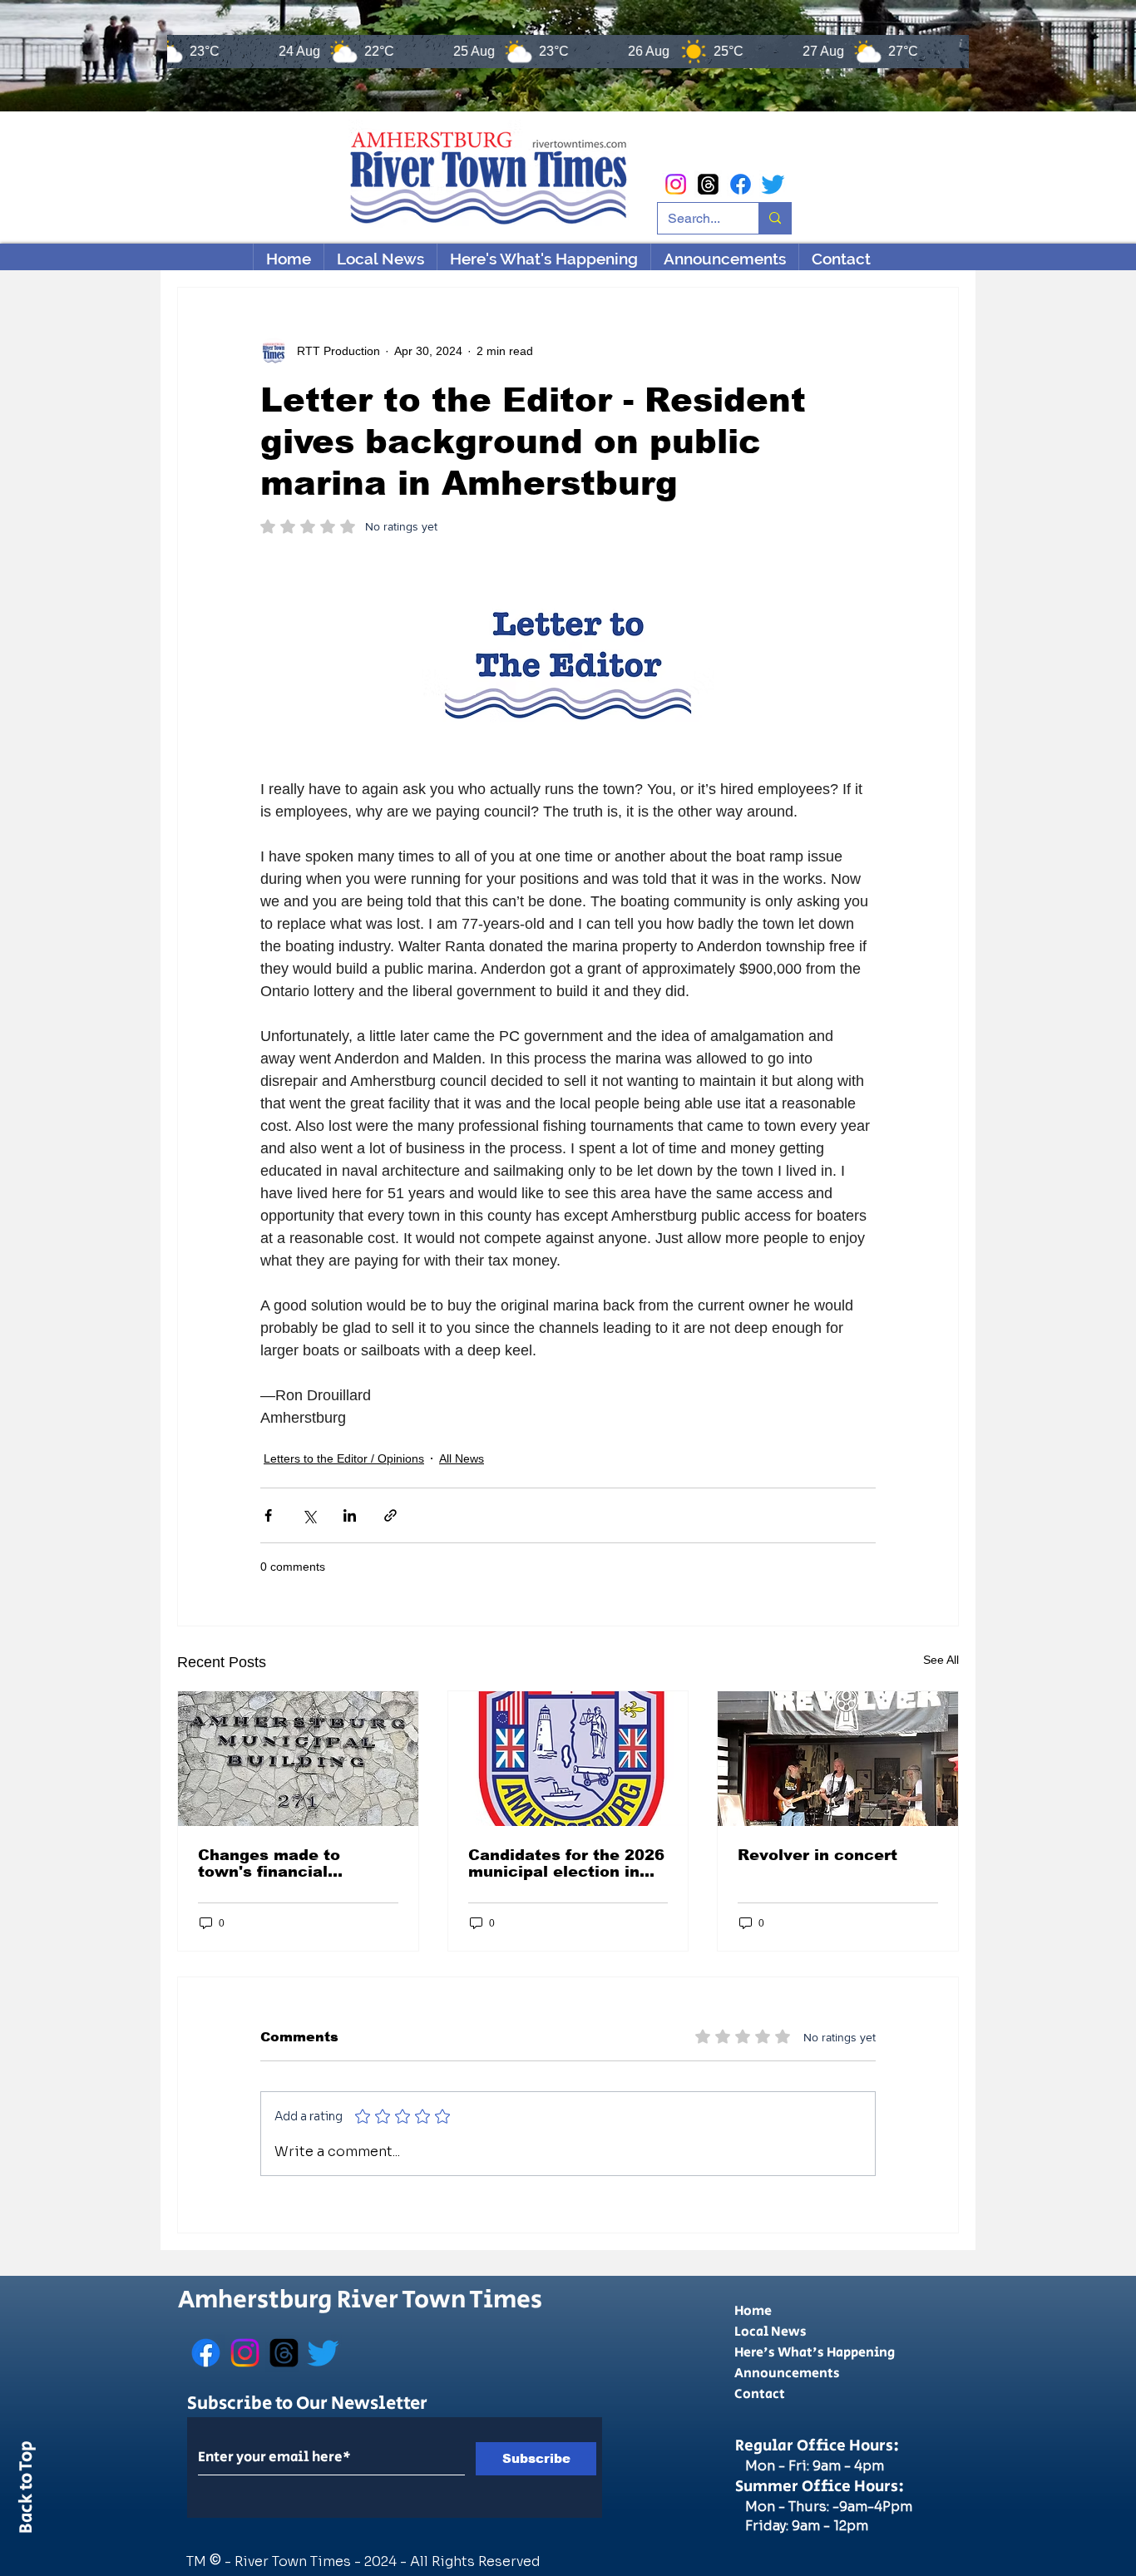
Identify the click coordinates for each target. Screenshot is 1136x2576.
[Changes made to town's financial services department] (298, 1759)
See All (941, 1660)
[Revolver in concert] (838, 1759)
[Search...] (775, 218)
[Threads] (708, 184)
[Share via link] (390, 1515)
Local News (771, 2332)
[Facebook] (741, 184)
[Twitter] (773, 184)
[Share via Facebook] (268, 1515)
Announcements (787, 2374)
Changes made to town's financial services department (283, 1863)
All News (462, 1458)
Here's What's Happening (815, 2353)
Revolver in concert (817, 1855)
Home (753, 2311)
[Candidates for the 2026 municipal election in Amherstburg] (568, 1759)
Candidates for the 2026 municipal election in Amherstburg (566, 1863)
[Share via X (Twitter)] (309, 1515)
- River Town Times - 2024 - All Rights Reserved (383, 2561)
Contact (760, 2394)
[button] (543, 259)
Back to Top (27, 2490)
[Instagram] (676, 184)
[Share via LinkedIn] (350, 1515)
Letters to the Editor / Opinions (344, 1458)
